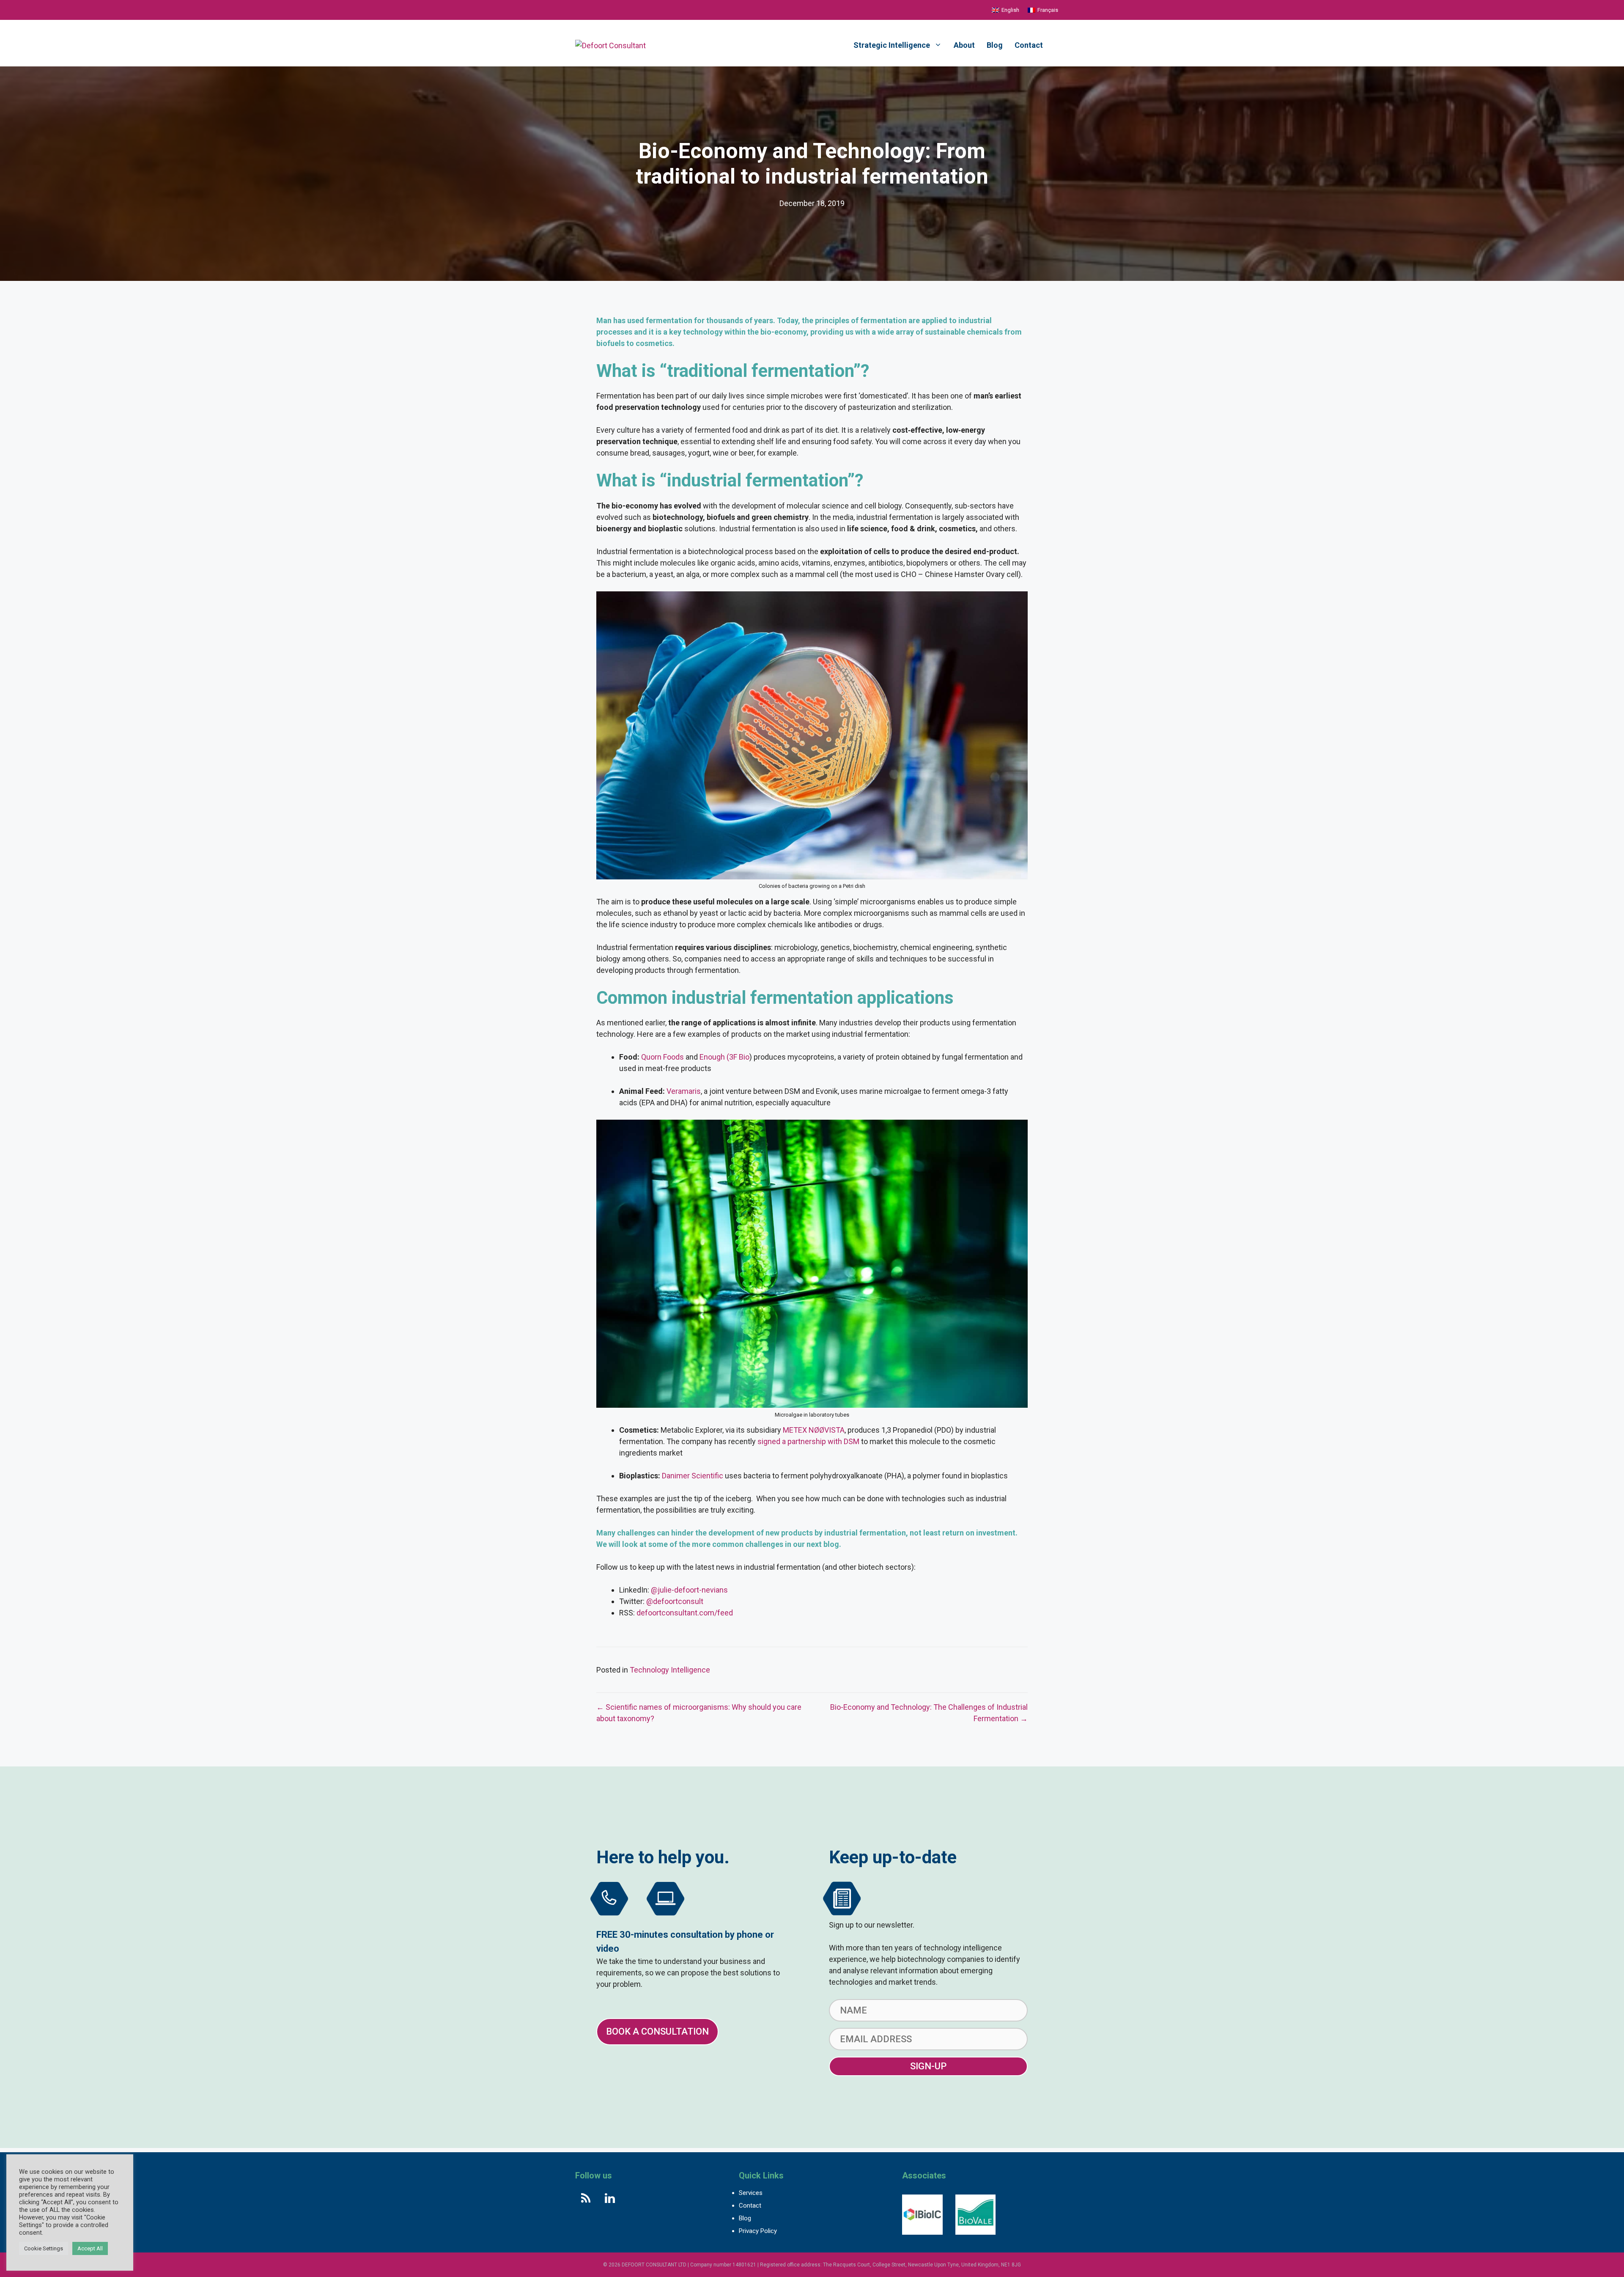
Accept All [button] (90, 2248)
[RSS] (586, 2199)
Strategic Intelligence (892, 45)
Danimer (677, 1476)
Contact (1029, 45)
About (964, 45)
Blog (995, 45)
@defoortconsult (675, 1601)
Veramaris (684, 1091)
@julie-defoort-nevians (689, 1590)
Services (751, 2193)
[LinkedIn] (610, 2199)
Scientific (707, 1476)
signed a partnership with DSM (808, 1441)
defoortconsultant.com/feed (685, 1613)
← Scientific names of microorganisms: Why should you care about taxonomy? (699, 1713)
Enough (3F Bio (724, 1057)
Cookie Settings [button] (44, 2248)
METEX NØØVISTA (814, 1430)
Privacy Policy (758, 2231)
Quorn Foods (662, 1057)
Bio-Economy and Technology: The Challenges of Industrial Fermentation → (929, 1713)
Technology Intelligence (670, 1670)
